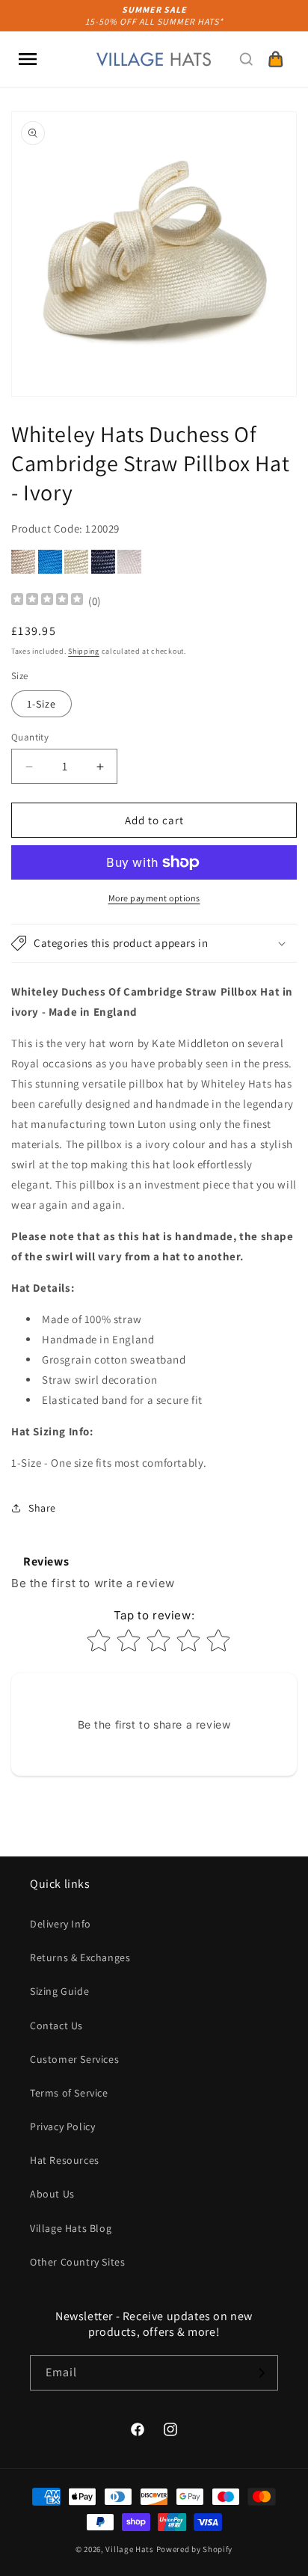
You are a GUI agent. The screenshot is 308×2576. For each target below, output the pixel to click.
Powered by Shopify (195, 2549)
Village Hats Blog (71, 2228)
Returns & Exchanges (80, 1957)
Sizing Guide (59, 1991)
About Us (52, 2194)
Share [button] (42, 1508)
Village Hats (129, 2549)
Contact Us (56, 2025)
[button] (28, 59)
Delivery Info (61, 1924)
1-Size (41, 704)
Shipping (84, 651)
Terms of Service (69, 2093)
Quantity (30, 737)
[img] (47, 601)
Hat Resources (65, 2160)
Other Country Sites (77, 2262)
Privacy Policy (62, 2126)
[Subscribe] (261, 2373)
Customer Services (74, 2059)
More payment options (154, 898)
